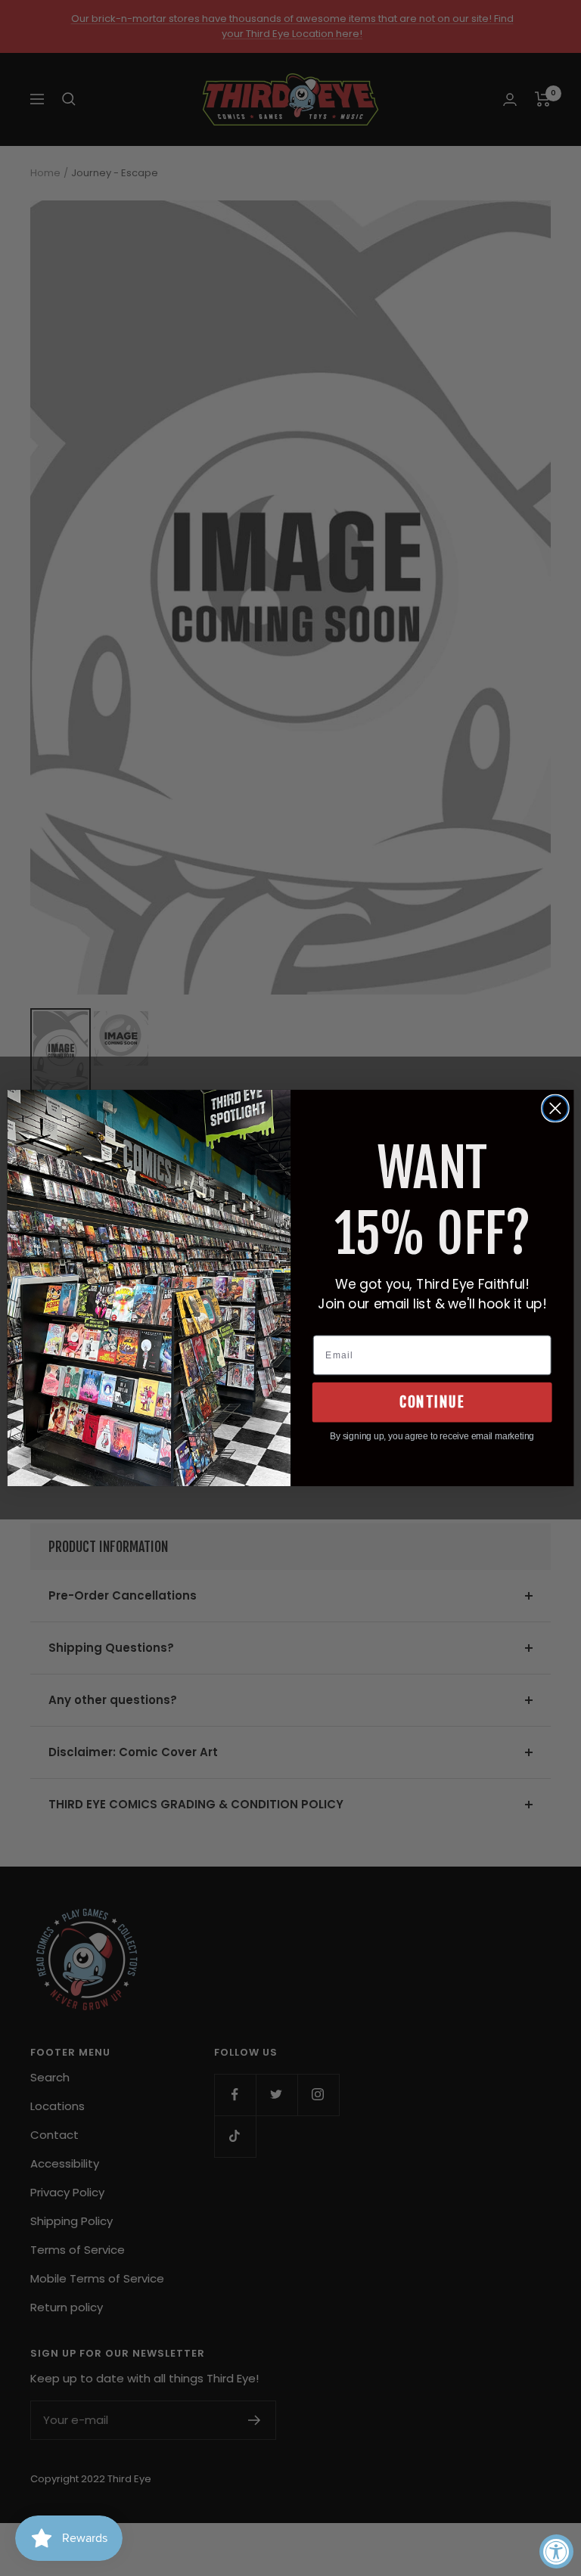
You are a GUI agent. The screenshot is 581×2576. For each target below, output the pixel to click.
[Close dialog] (555, 1109)
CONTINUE (432, 1402)
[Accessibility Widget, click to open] (556, 2551)
